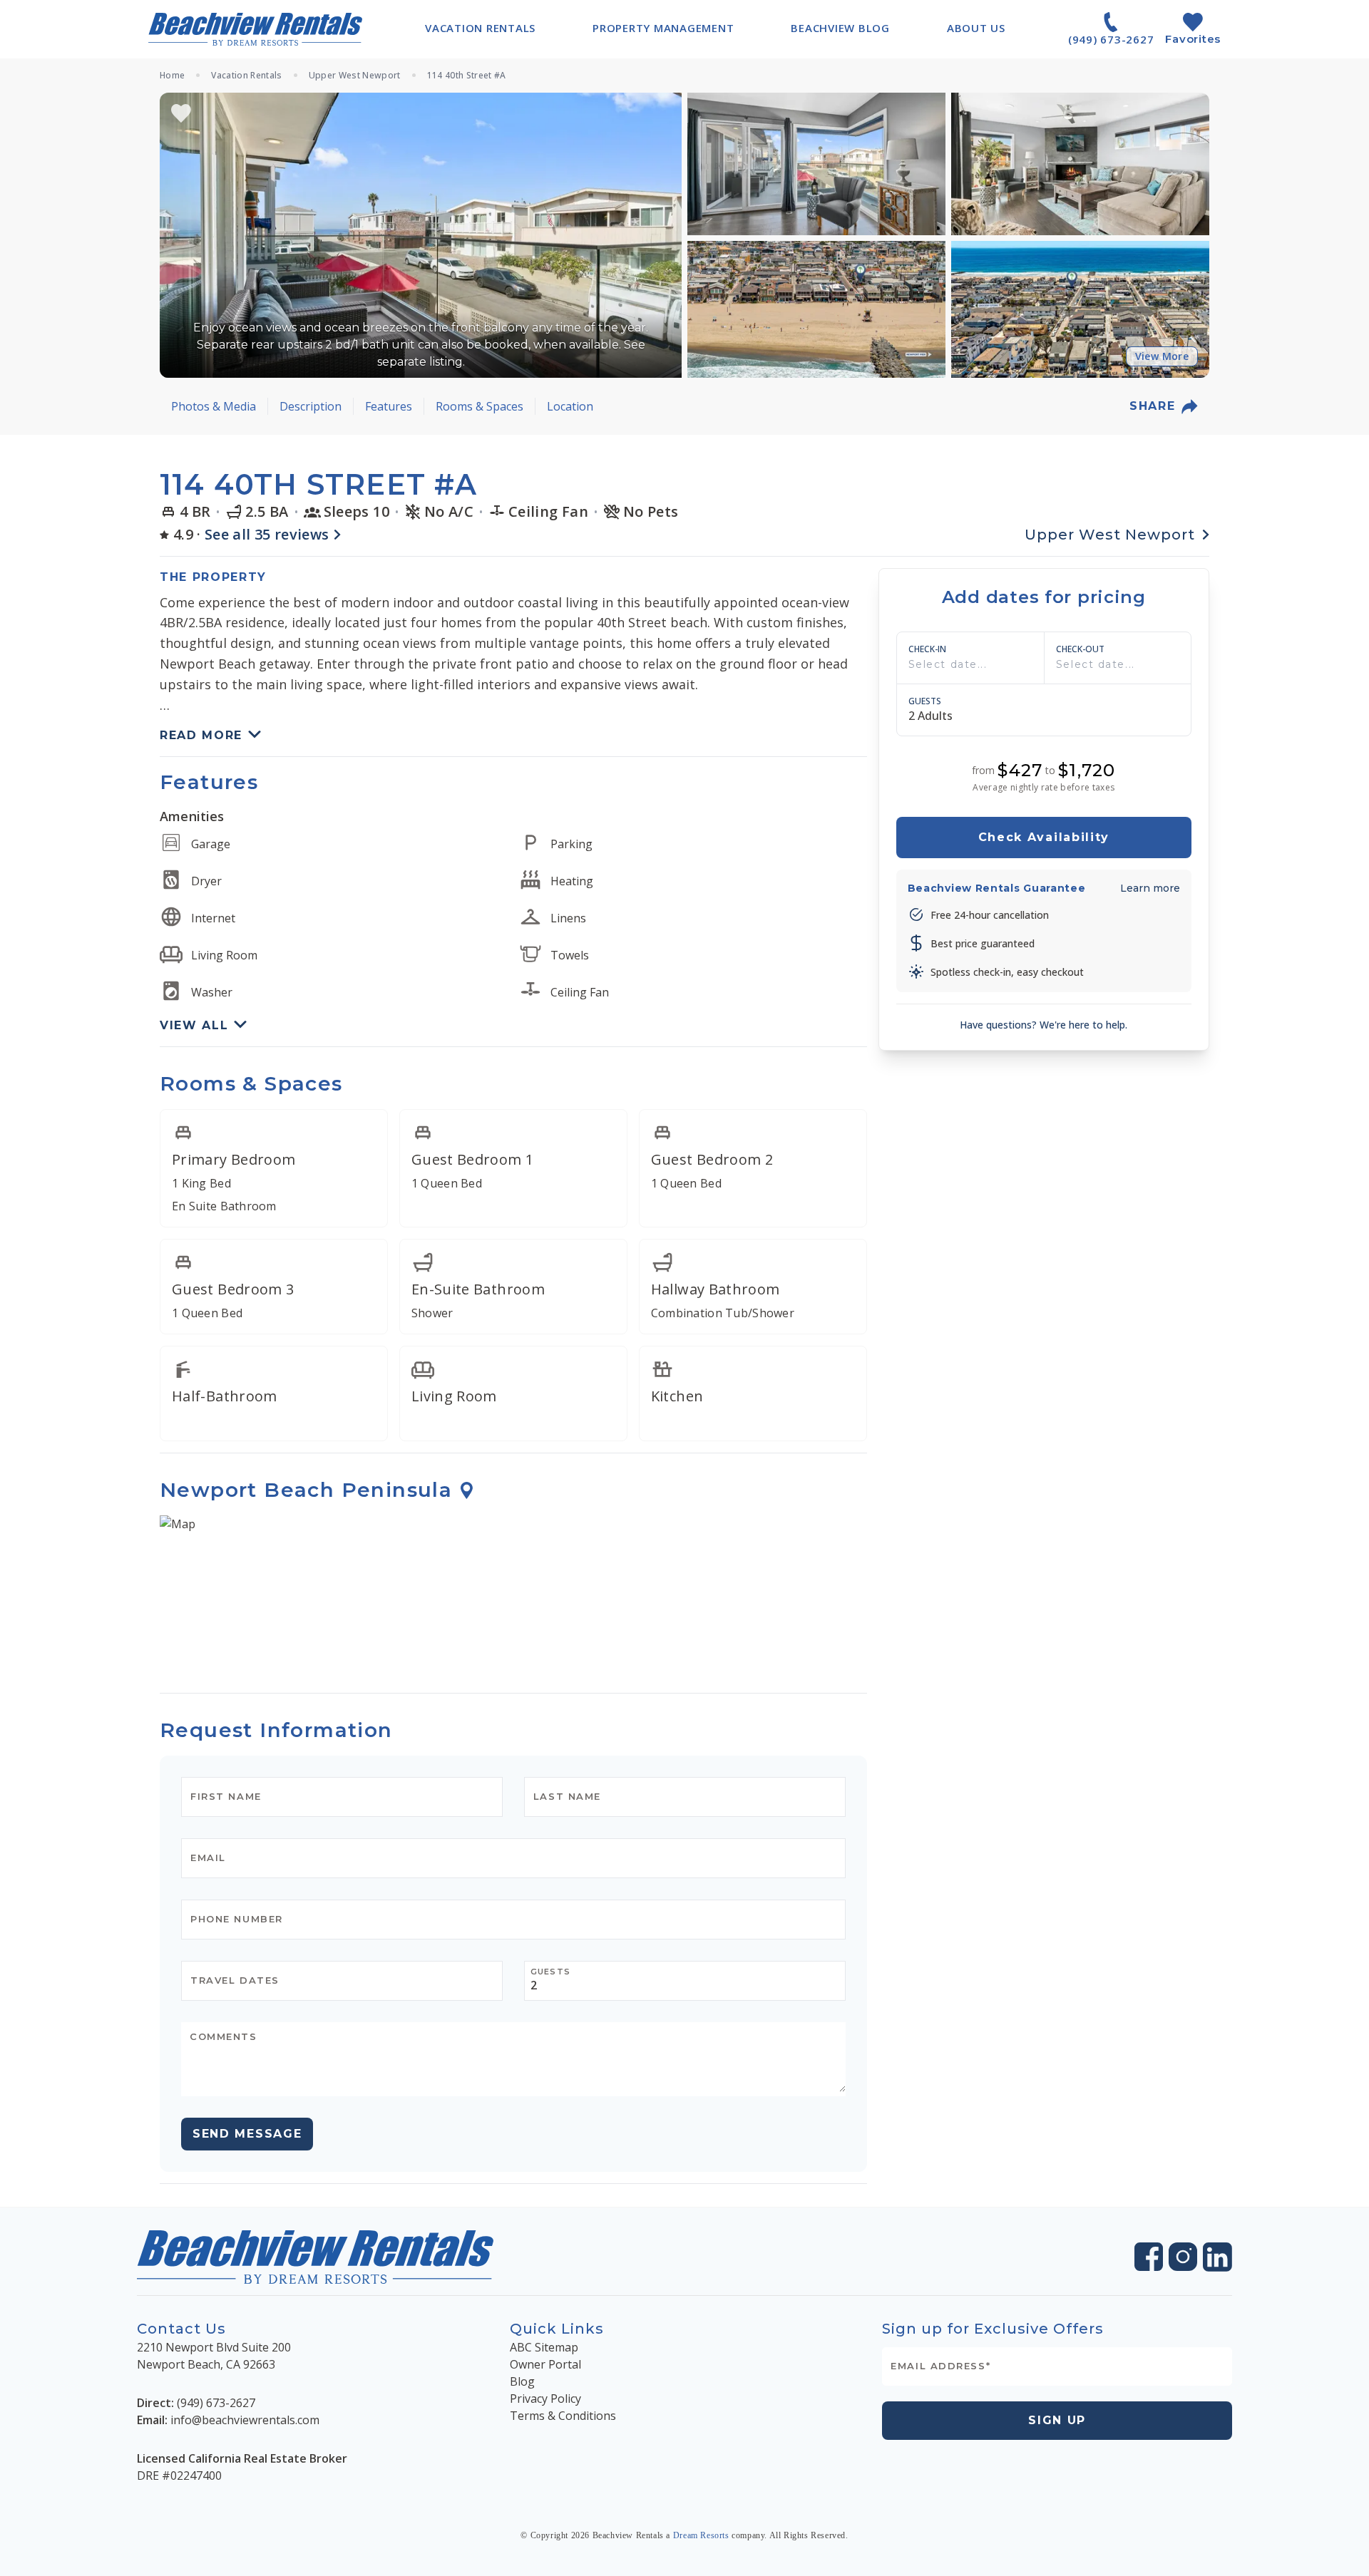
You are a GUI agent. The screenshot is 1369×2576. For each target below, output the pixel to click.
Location (570, 406)
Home (172, 76)
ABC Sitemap (544, 2347)
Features (389, 406)
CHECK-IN (927, 649)
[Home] (255, 29)
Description (311, 406)
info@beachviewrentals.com (245, 2420)
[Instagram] (1183, 2257)
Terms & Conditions (563, 2416)
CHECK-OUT (1080, 649)
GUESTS (925, 701)
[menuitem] (480, 28)
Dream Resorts (701, 2535)
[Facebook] (1149, 2257)
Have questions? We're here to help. (1044, 1024)
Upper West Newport (355, 76)
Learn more (1150, 887)
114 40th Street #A (467, 76)
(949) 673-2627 (216, 2403)
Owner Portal (545, 2364)
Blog (522, 2381)
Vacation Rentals (246, 76)
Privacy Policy (545, 2399)
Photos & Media (214, 406)
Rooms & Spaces (480, 406)
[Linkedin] (1217, 2257)
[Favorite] (181, 113)
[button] (421, 235)
